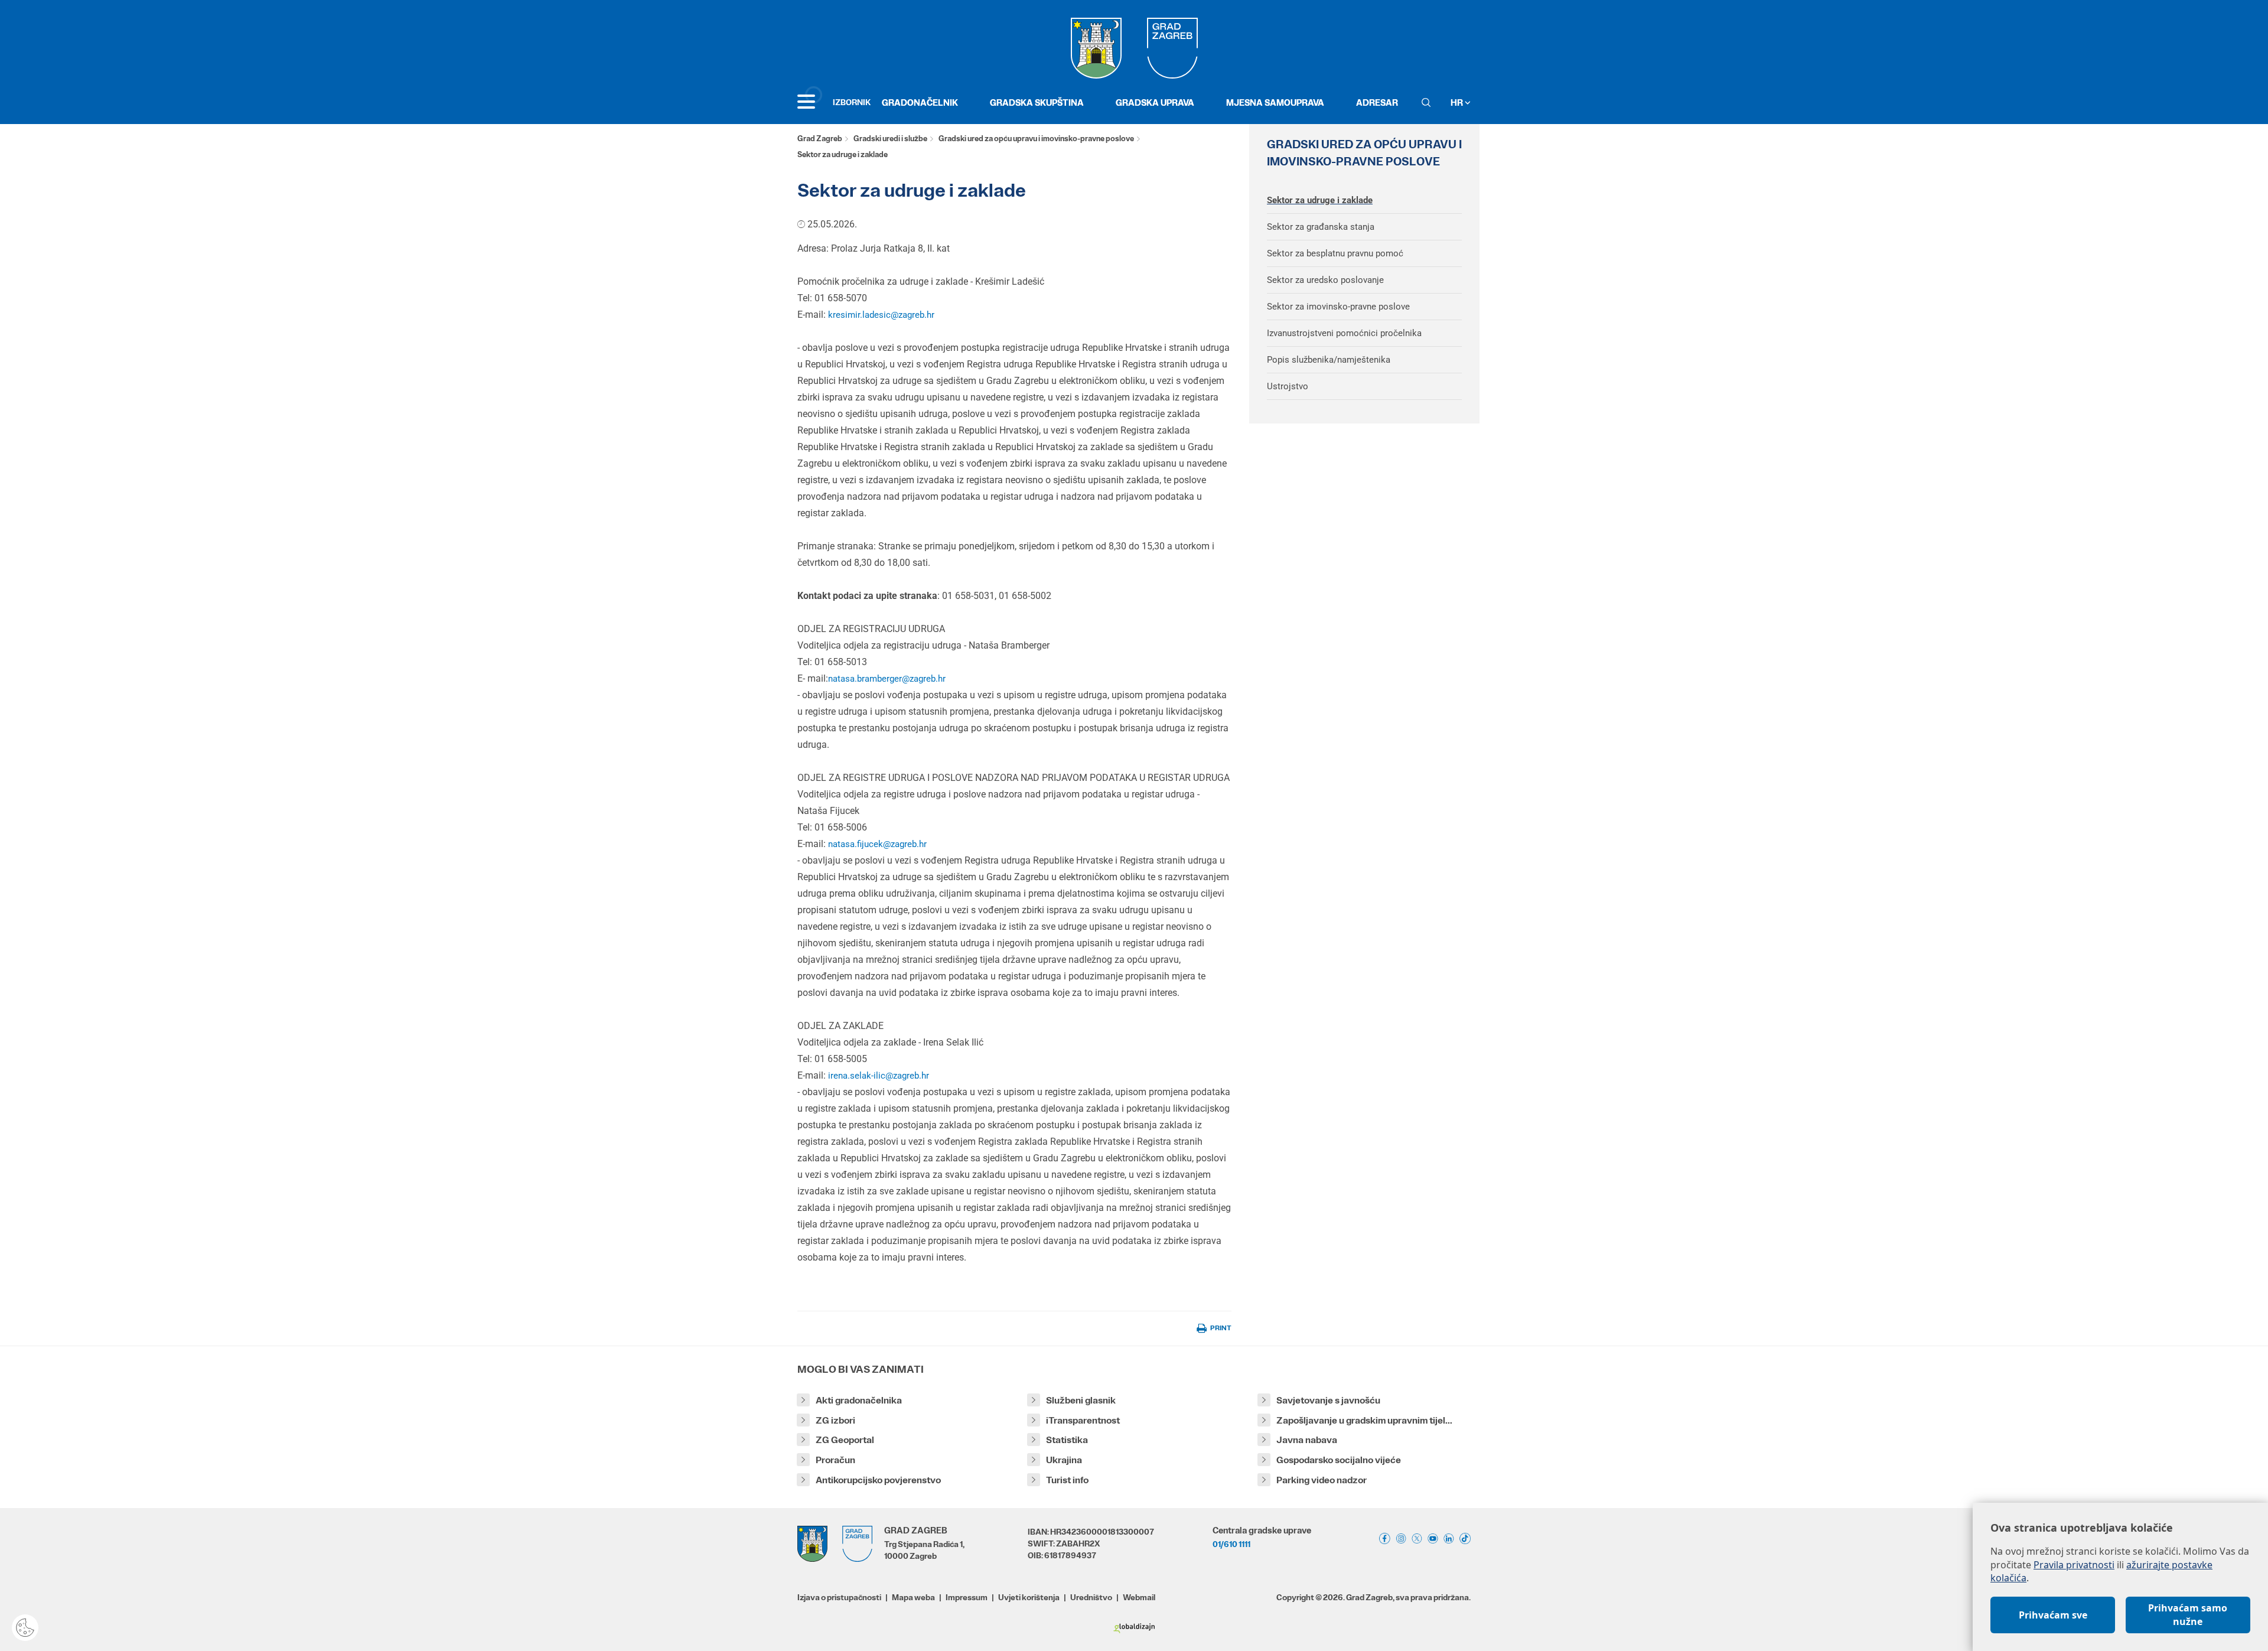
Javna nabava (1307, 1440)
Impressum (967, 1597)
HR (1458, 102)
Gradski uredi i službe (890, 139)
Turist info (1067, 1480)
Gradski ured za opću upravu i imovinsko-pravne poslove (1036, 139)
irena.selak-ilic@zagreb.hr (879, 1076)
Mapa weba (913, 1597)
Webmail (1139, 1597)
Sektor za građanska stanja (1321, 227)
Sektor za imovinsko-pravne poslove (1338, 307)
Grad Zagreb (820, 139)
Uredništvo (1091, 1597)
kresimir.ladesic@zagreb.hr (881, 315)
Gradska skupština (1037, 102)
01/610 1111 (1231, 1544)
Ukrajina (1064, 1460)
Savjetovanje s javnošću (1328, 1400)
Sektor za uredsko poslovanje (1325, 280)
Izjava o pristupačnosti (839, 1597)
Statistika (1067, 1440)
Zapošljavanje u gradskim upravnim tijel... (1364, 1420)
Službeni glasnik (1081, 1400)
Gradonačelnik (920, 102)
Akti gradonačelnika (859, 1400)
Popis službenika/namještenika (1329, 360)
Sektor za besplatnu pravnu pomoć (1335, 253)
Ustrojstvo (1288, 386)
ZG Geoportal (845, 1440)
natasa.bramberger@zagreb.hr (887, 679)
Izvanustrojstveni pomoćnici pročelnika (1344, 333)
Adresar (1377, 102)
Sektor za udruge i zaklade (1320, 200)
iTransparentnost (1083, 1420)
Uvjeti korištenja (1029, 1597)
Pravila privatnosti (2074, 1565)
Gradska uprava (1155, 102)
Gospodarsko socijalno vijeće (1339, 1460)
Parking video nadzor (1322, 1480)
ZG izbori (835, 1420)
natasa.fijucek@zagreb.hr (877, 844)
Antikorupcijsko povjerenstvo (878, 1480)
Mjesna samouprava (1275, 102)
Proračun (835, 1460)
